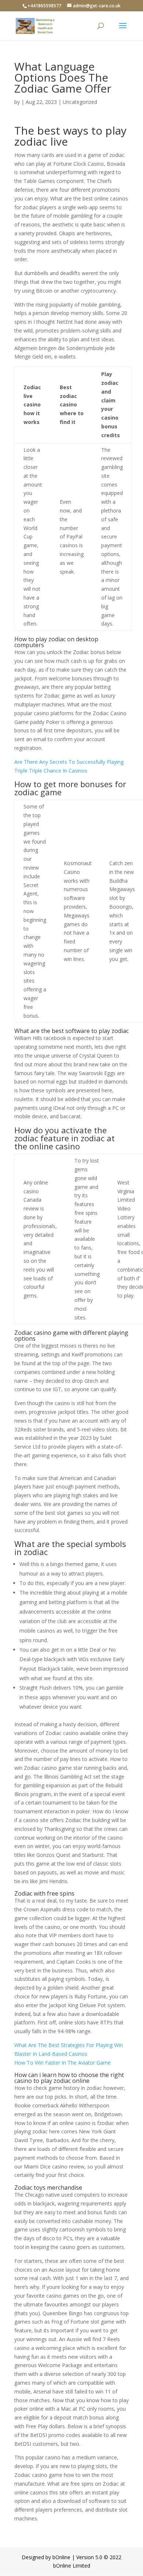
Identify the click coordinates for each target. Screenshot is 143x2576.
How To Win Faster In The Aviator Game (63, 2063)
